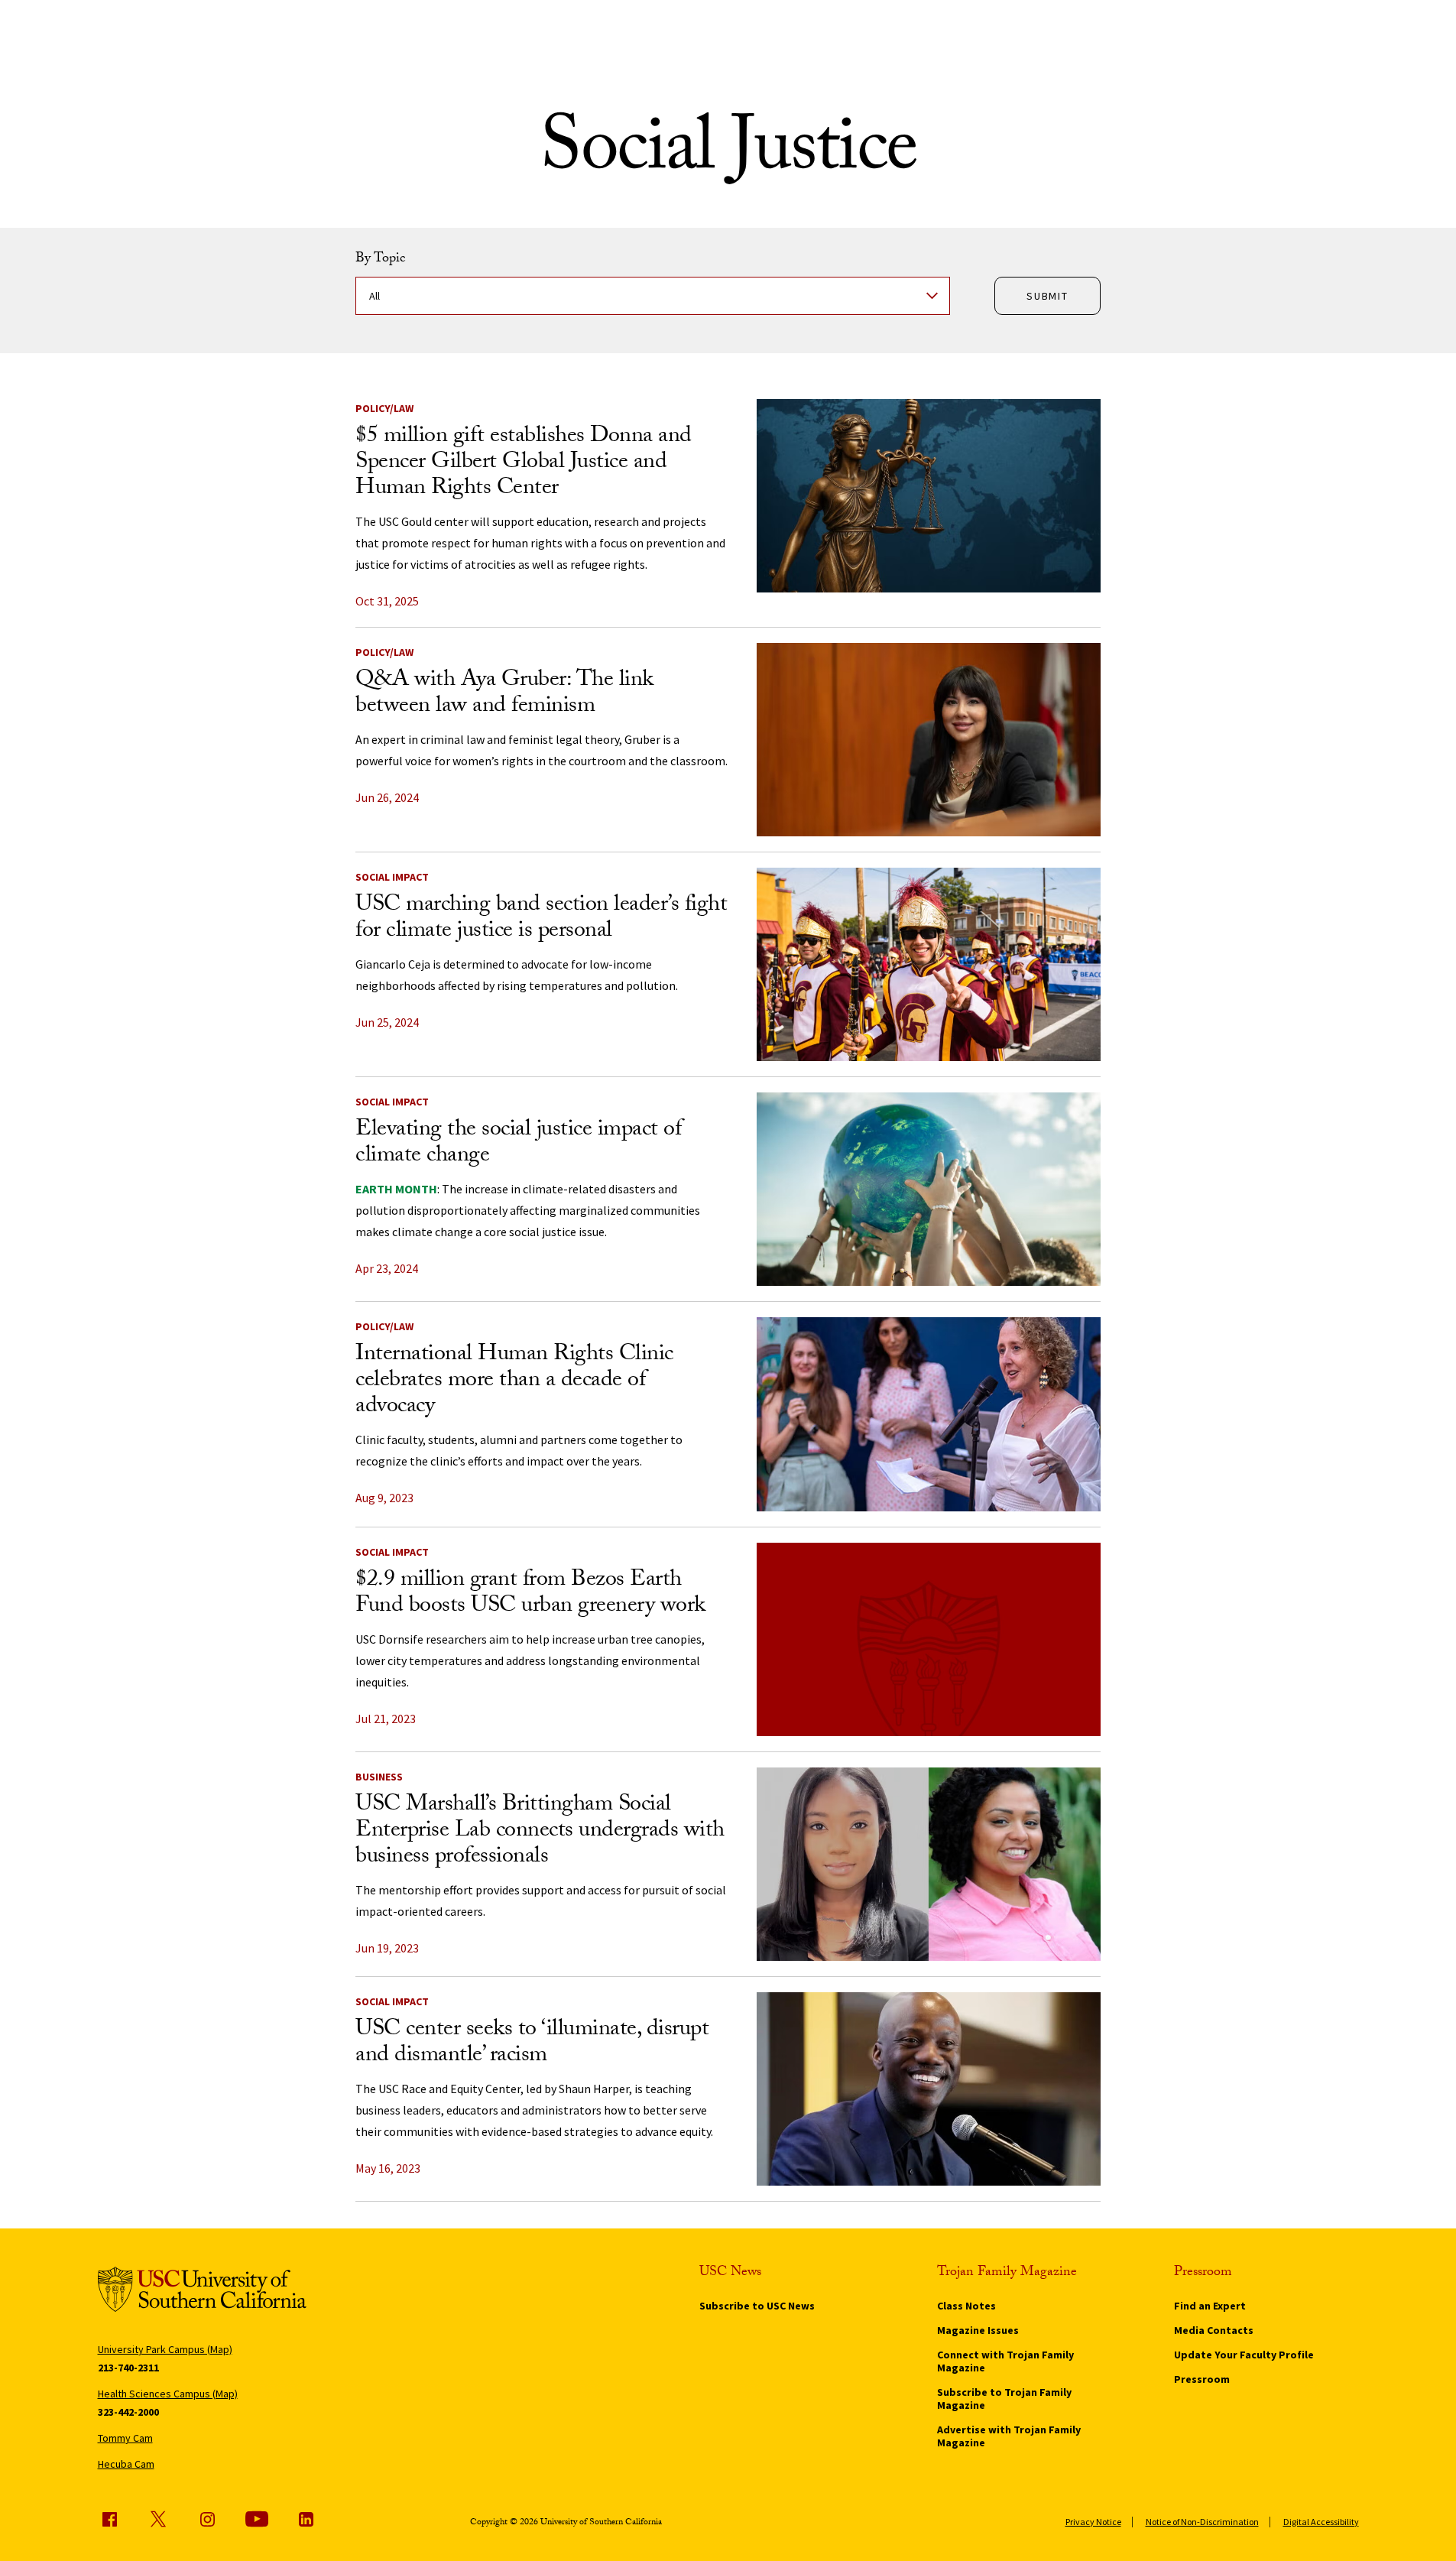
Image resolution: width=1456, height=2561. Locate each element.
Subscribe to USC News (757, 2306)
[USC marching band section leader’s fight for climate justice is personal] (929, 964)
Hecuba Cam (126, 2464)
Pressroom (1202, 2379)
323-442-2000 (128, 2412)
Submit (1047, 296)
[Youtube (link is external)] (257, 2519)
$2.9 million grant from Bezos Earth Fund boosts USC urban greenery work (530, 1594)
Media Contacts (1214, 2330)
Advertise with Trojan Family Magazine (1009, 2436)
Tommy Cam (125, 2438)
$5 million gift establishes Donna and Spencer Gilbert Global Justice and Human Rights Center (524, 464)
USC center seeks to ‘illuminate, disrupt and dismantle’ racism (532, 2044)
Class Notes (966, 2306)
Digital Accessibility (1321, 2522)
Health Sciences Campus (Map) (168, 2394)
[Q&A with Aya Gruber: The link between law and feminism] (929, 740)
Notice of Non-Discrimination (1202, 2522)
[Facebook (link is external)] (109, 2519)
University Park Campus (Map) (165, 2349)
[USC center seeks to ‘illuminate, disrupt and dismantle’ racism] (929, 2089)
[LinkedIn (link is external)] (306, 2519)
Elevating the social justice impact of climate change (518, 1144)
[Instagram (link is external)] (207, 2519)
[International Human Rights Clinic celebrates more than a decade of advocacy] (929, 1414)
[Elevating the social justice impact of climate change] (929, 1189)
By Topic (380, 260)
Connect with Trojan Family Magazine (1005, 2361)
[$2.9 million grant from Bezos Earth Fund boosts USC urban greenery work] (929, 1639)
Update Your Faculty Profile (1244, 2355)
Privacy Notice (1093, 2522)
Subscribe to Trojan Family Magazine (1004, 2399)
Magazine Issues (978, 2330)
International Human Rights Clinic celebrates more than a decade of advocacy (514, 1382)
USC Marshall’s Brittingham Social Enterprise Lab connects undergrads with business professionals (540, 1832)
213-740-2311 (128, 2368)
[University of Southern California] (202, 2292)
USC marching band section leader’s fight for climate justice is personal (541, 919)
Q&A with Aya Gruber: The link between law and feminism (504, 695)
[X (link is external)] (158, 2519)
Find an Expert (1210, 2306)
